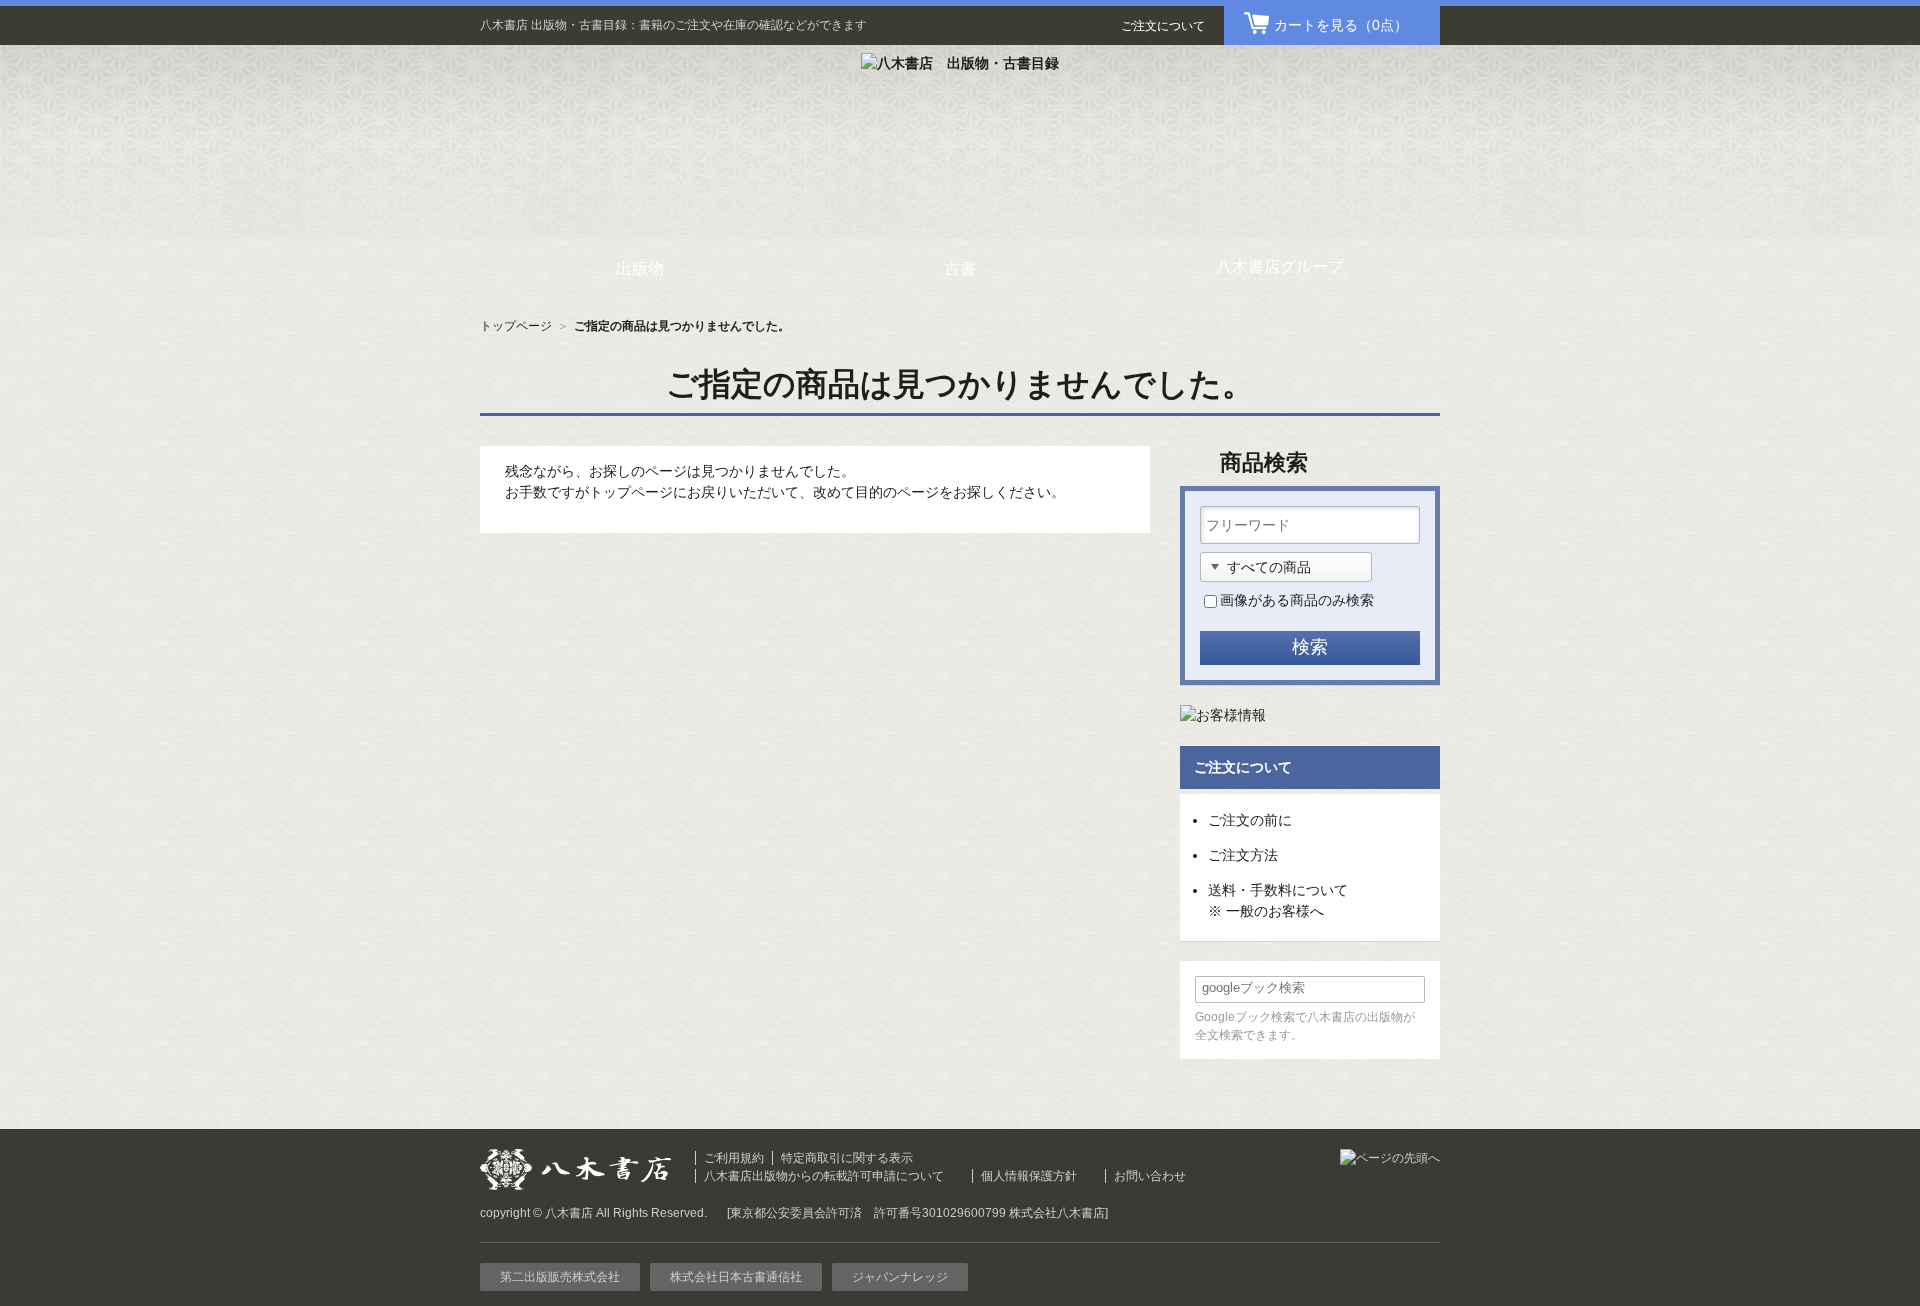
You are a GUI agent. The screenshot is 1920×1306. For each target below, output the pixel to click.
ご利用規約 (734, 1158)
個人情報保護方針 (1029, 1176)
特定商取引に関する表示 (847, 1158)
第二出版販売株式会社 (560, 1277)
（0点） (1341, 25)
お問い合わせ (1150, 1176)
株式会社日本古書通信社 (736, 1277)
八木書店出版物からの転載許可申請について (824, 1176)
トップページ (516, 326)
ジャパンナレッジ (900, 1277)
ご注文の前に (1250, 820)
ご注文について (1163, 26)
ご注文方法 (1243, 855)
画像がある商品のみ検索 (1297, 600)
